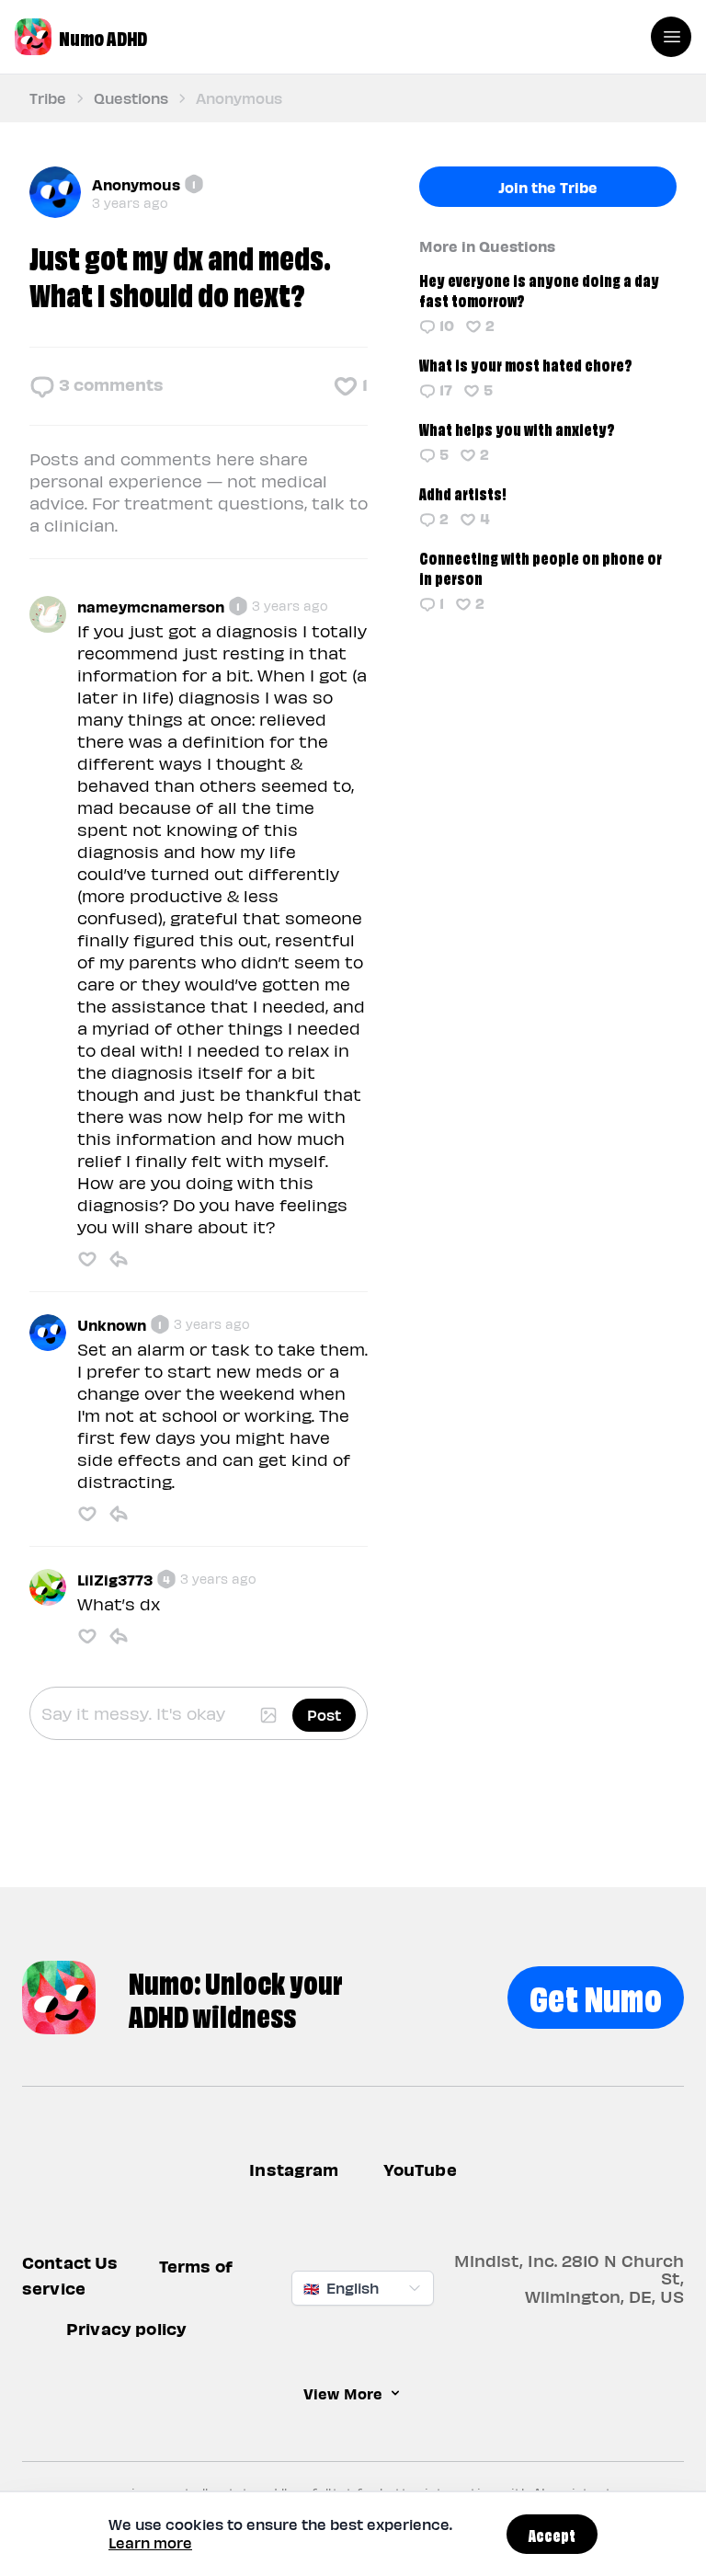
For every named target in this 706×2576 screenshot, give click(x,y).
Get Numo (596, 1995)
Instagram (294, 2169)
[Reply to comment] (119, 1259)
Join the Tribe (548, 187)
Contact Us (70, 2263)
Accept (552, 2534)
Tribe (48, 98)
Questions (131, 98)
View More (343, 2394)
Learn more (150, 2542)
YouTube (420, 2169)
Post (324, 1715)
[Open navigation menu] (671, 37)
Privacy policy (126, 2329)
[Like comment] (87, 1259)
